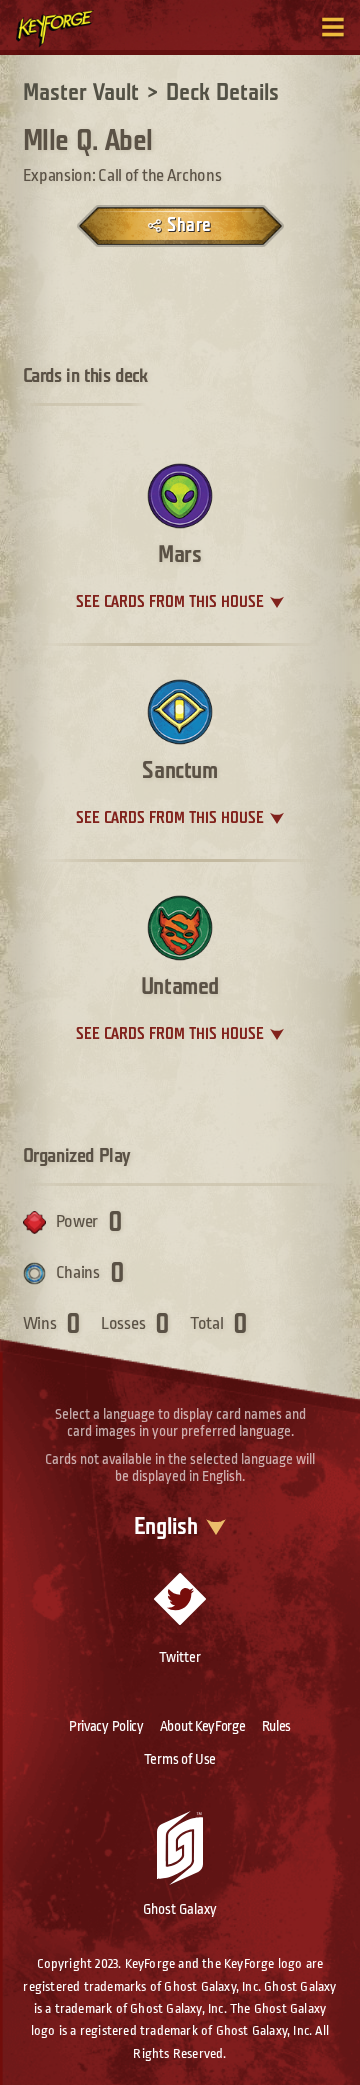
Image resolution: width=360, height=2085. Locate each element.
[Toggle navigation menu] (332, 27)
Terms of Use (180, 1759)
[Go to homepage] (66, 28)
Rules (277, 1726)
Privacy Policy (106, 1726)
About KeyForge (203, 1726)
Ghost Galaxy (180, 1909)
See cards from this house (170, 602)
